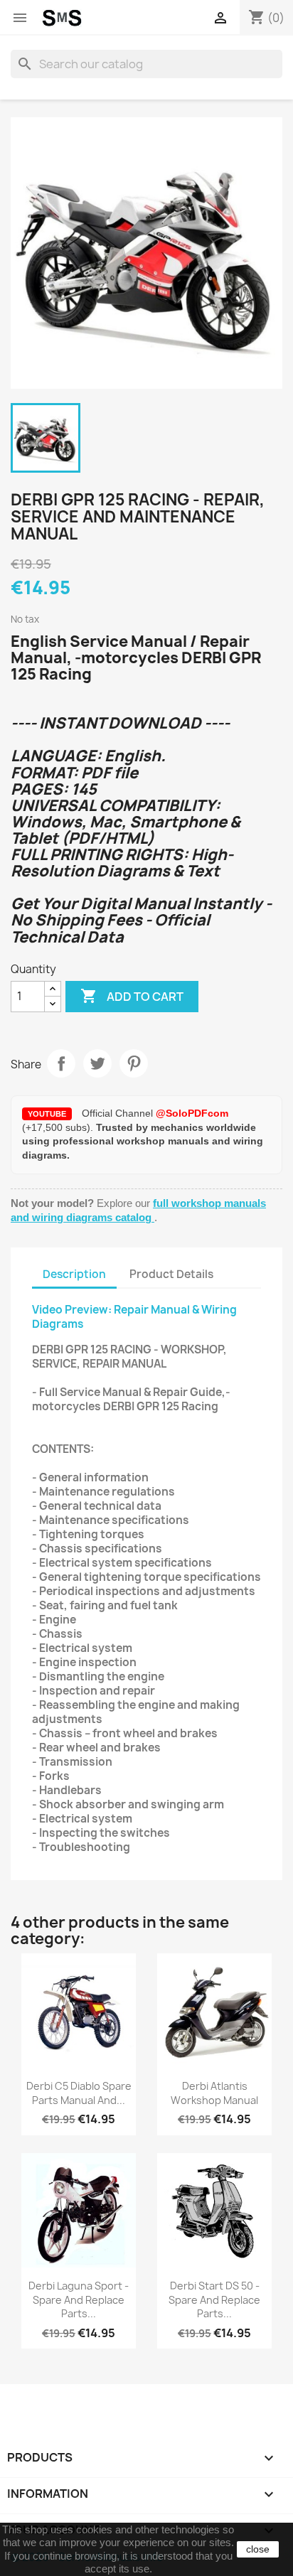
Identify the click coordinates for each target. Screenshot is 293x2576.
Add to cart (132, 996)
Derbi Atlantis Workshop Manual (214, 2093)
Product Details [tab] (171, 1274)
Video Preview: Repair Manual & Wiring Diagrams (134, 1317)
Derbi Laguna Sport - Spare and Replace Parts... (79, 2300)
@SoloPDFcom (192, 1113)
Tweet (97, 1063)
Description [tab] (74, 1274)
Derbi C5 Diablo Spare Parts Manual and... (79, 2093)
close (258, 2549)
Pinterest (134, 1063)
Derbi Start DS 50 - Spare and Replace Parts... (214, 2300)
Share (61, 1063)
